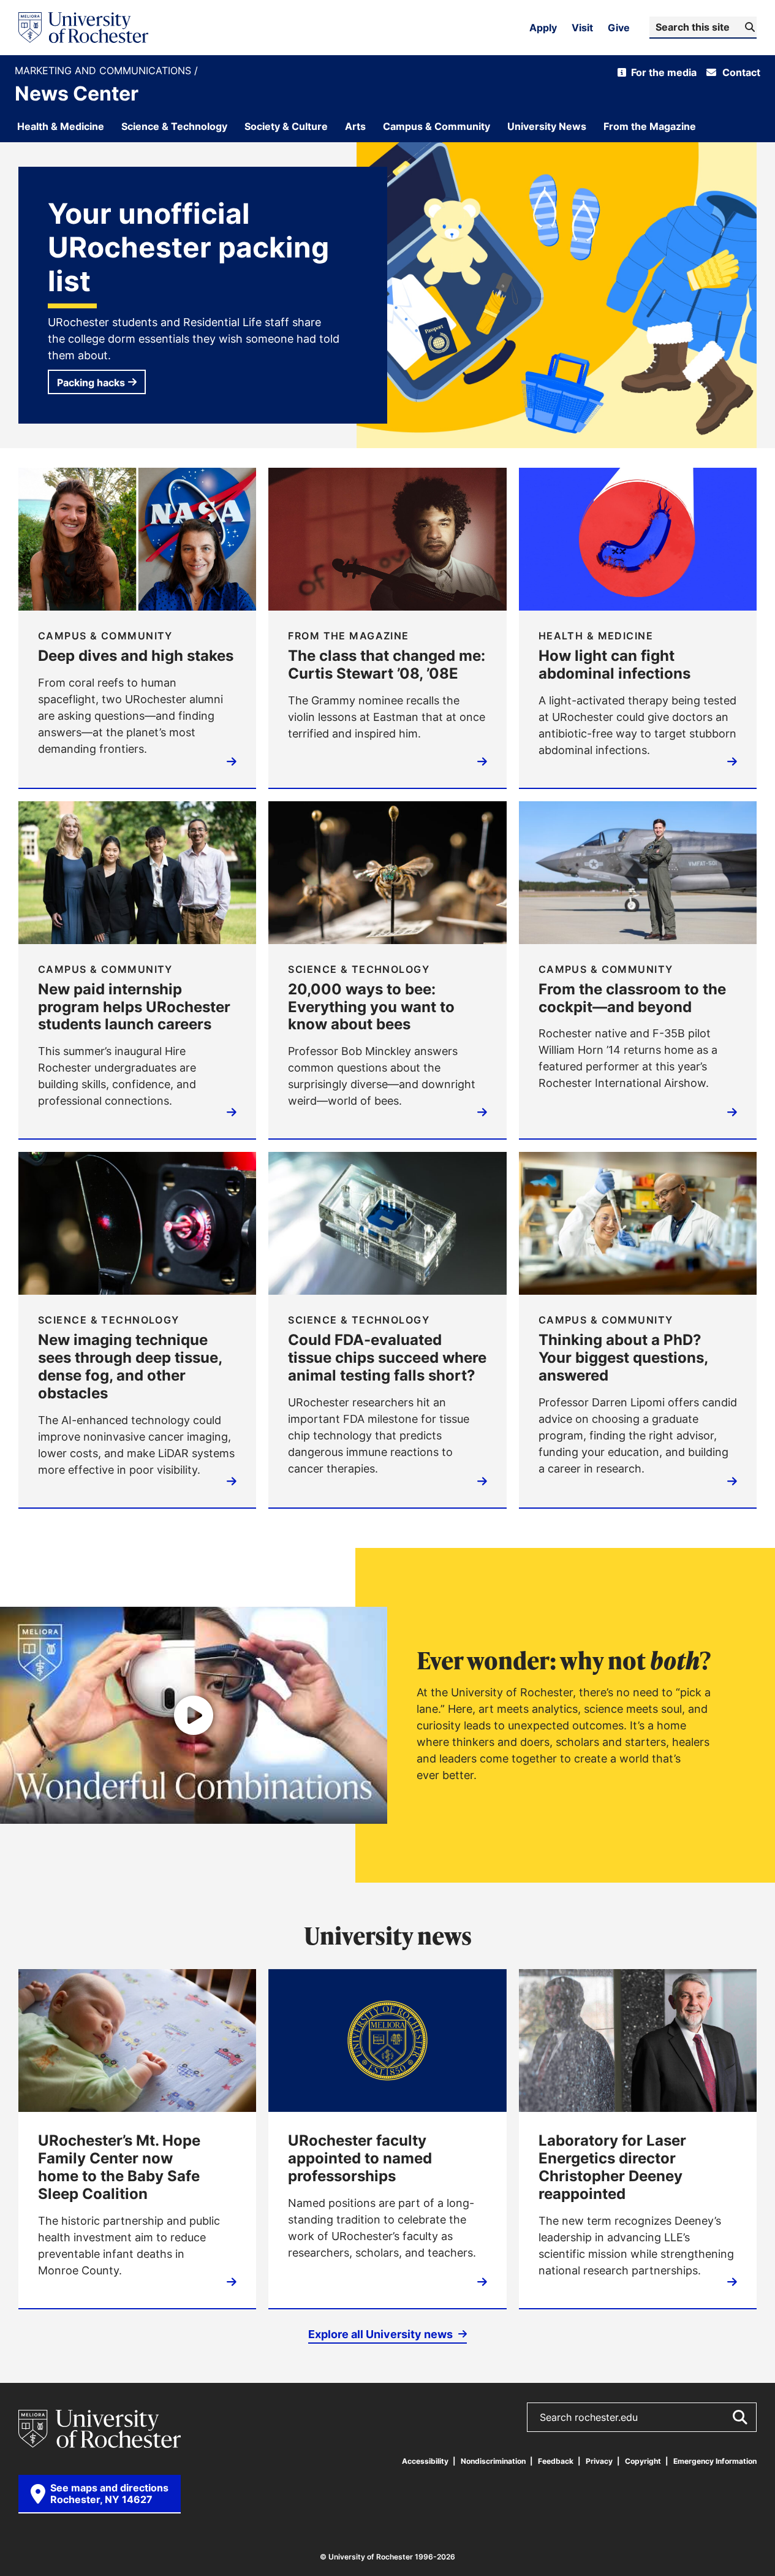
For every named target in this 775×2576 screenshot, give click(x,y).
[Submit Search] (739, 2417)
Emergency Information (715, 2461)
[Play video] (194, 1715)
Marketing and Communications (104, 71)
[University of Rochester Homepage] (83, 28)
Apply (543, 28)
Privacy (599, 2461)
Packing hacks (91, 383)
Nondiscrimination (493, 2461)
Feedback (556, 2461)
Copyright (643, 2461)
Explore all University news (382, 2334)
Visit (582, 28)
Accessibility (425, 2461)
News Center (77, 93)
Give (619, 28)
